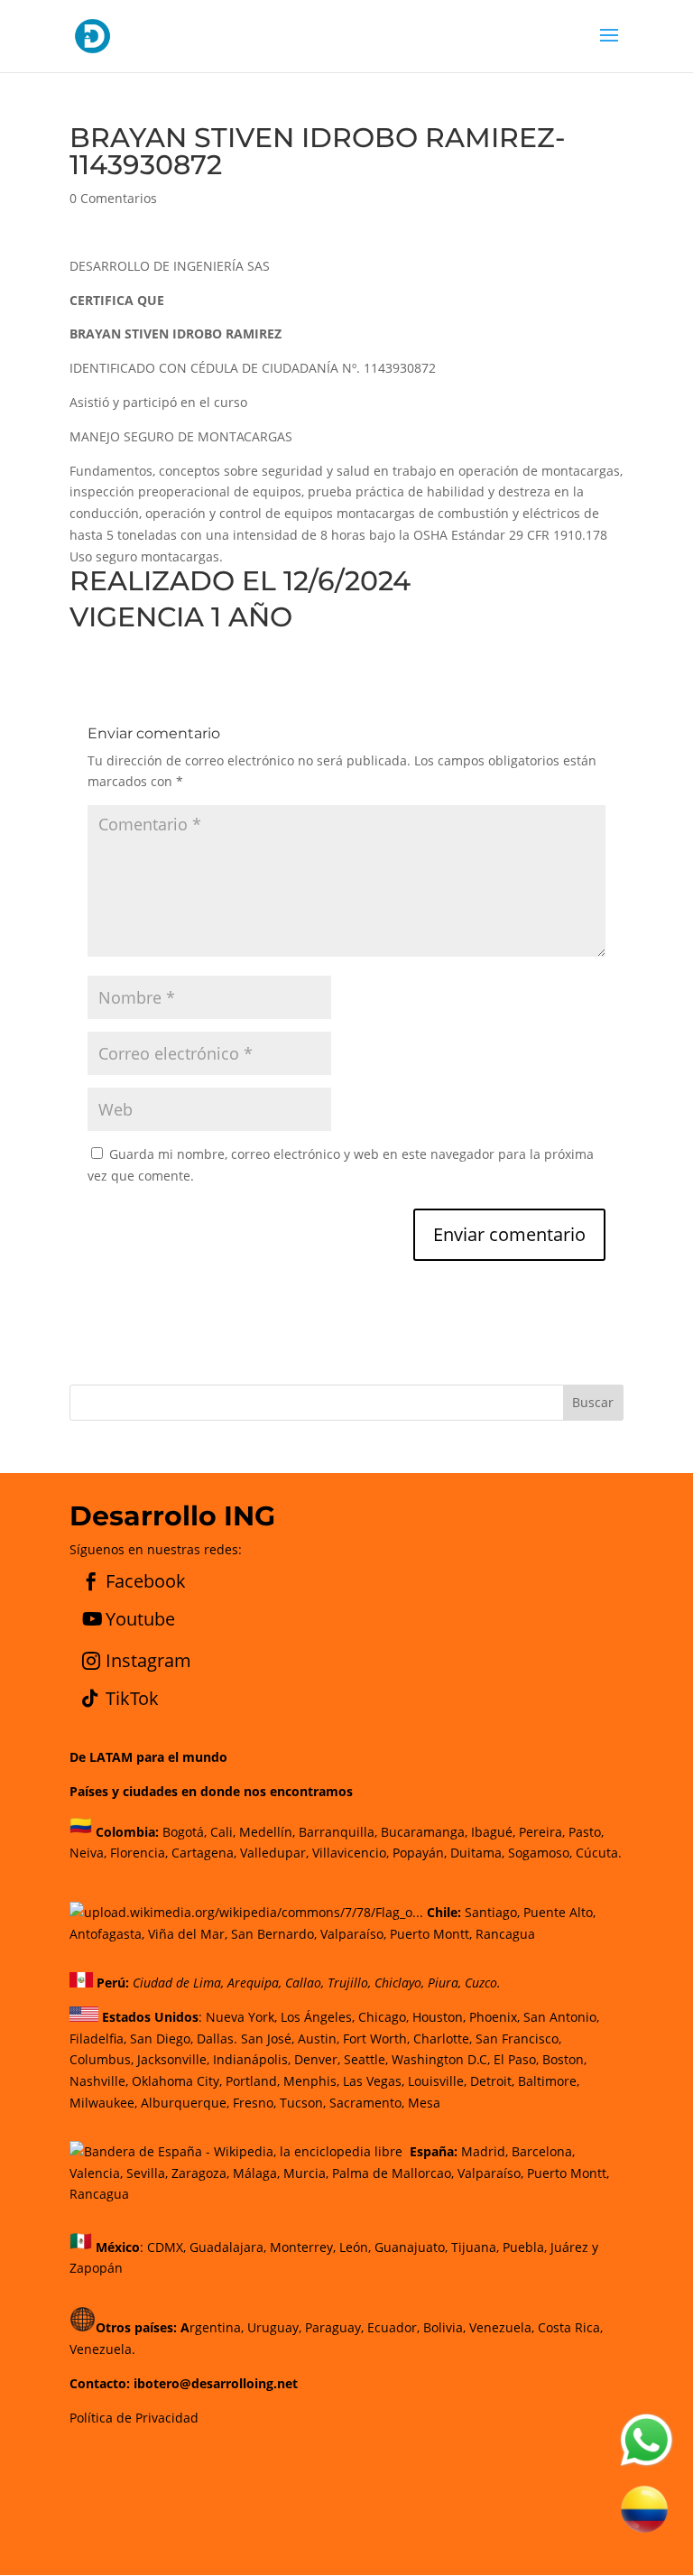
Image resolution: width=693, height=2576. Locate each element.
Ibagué (490, 1831)
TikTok (132, 1698)
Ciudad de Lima (177, 1983)
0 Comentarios (113, 198)
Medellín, (267, 1831)
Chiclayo (398, 1983)
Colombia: (127, 1831)
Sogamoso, (540, 1853)
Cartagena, (204, 1853)
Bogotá (183, 1831)
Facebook (146, 1581)
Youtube (140, 1619)
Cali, (221, 1831)
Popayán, (418, 1853)
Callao (303, 1983)
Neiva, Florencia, (120, 1853)
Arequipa (253, 1983)
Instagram (148, 1660)
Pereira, (540, 1831)
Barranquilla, (338, 1831)
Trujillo (348, 1983)
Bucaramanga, (422, 1831)
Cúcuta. (599, 1853)
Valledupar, (274, 1853)
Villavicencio (349, 1853)
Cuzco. (483, 1983)
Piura (443, 1983)
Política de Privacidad (134, 2418)
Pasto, (584, 1831)
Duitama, (477, 1853)
